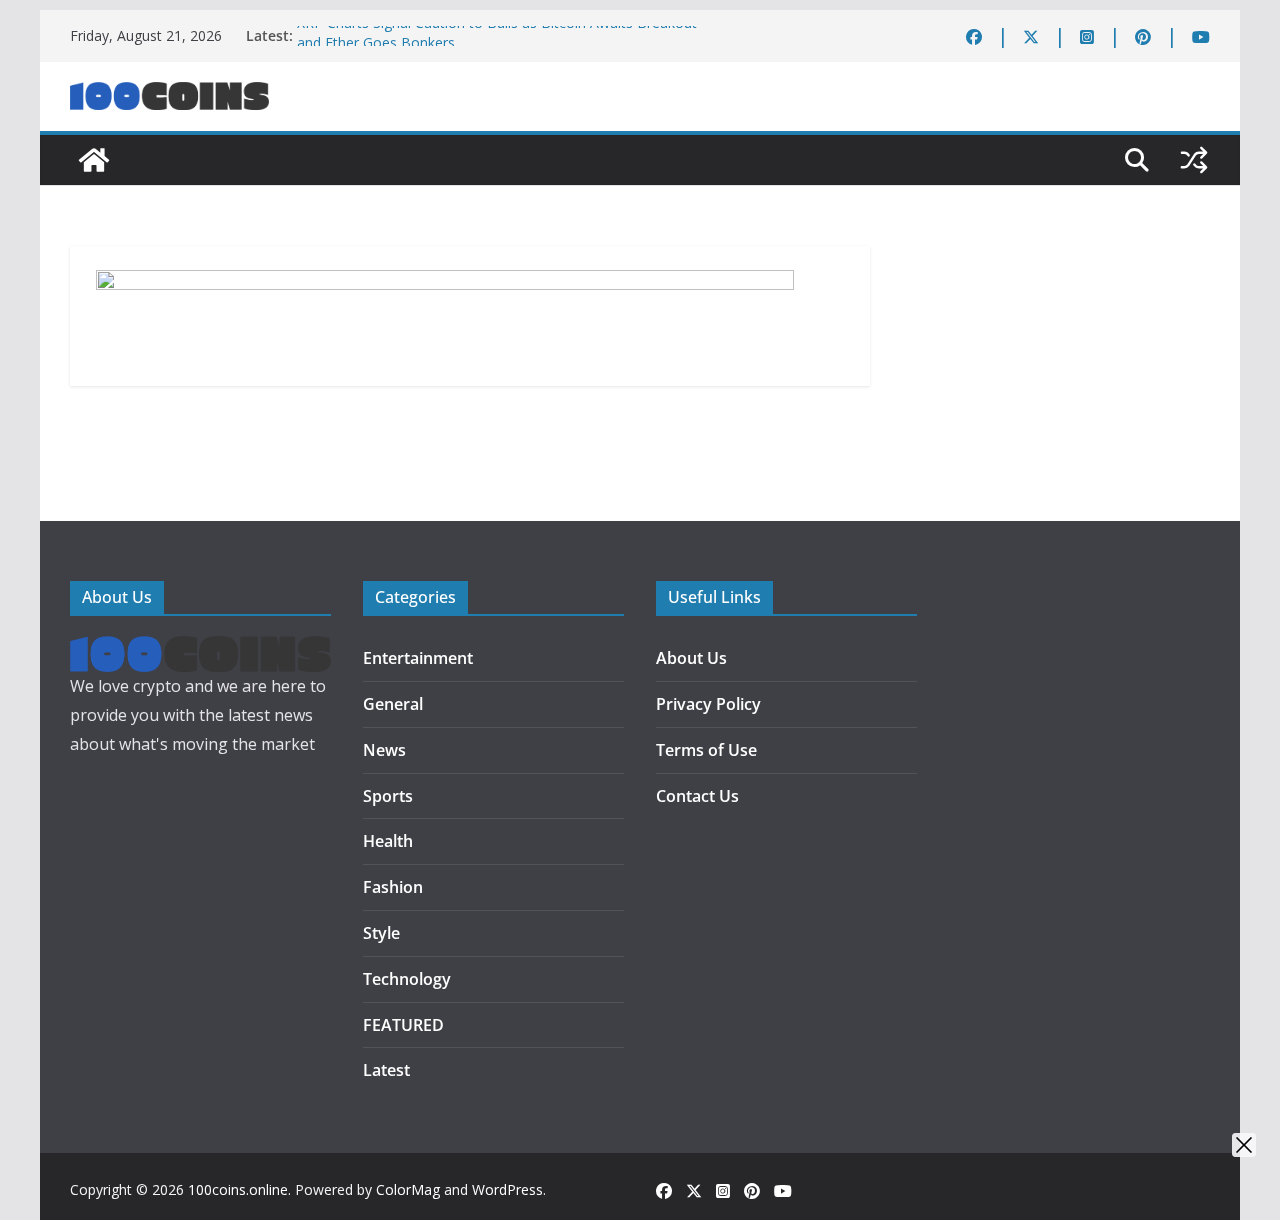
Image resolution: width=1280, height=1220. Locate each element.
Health (388, 841)
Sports (388, 796)
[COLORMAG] (200, 650)
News (384, 750)
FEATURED (403, 1025)
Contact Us (697, 796)
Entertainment (418, 658)
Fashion (393, 887)
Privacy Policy (708, 704)
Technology (407, 979)
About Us (691, 658)
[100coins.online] (94, 160)
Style (381, 933)
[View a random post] (1194, 160)
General (393, 704)
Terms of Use (706, 750)
